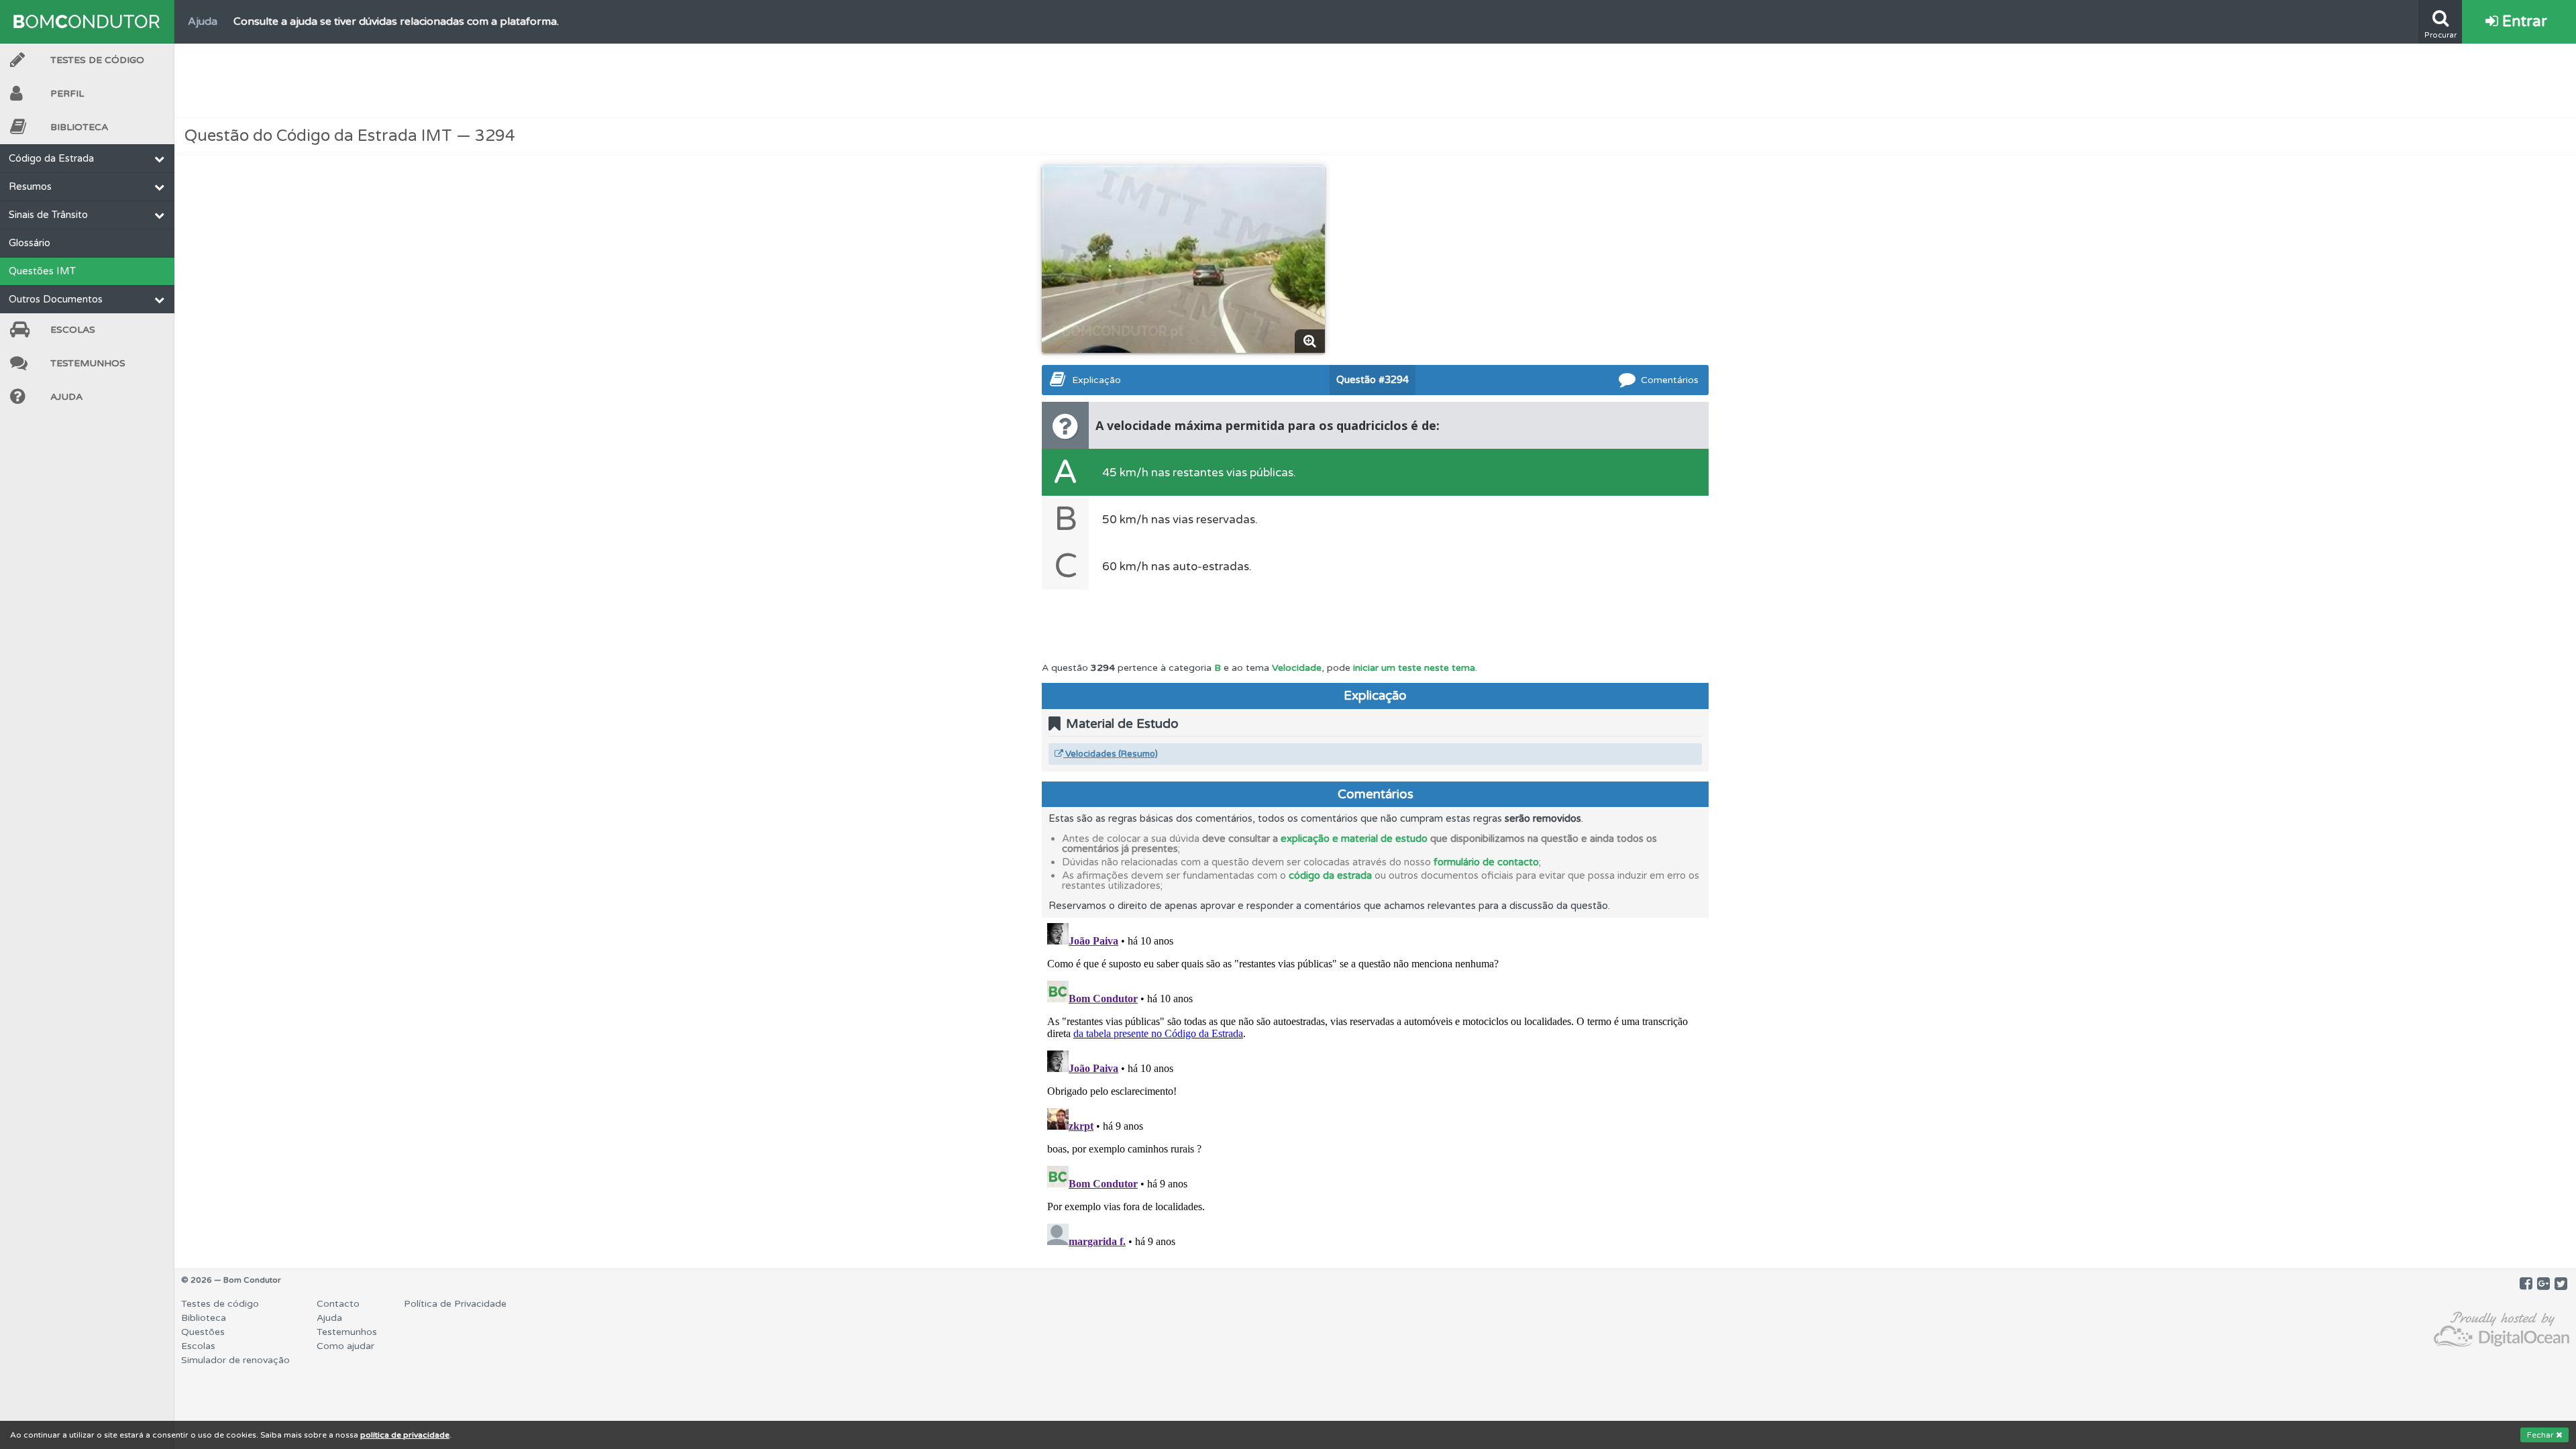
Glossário (30, 243)
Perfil (67, 94)
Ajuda (66, 397)
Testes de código (220, 1304)
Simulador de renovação (235, 1360)
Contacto (338, 1304)
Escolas (73, 330)
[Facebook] (2526, 1284)
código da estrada (1330, 875)
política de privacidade (405, 1435)
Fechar (2541, 1435)
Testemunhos (88, 363)
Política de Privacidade (455, 1304)
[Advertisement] (1375, 80)
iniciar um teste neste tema (1414, 668)
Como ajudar (345, 1346)
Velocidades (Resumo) (1111, 754)
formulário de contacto (1486, 862)
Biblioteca (79, 127)
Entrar (2523, 21)
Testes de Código (97, 60)
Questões (203, 1332)
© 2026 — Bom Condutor (231, 1280)
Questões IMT (42, 271)
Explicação (1096, 380)
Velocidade (1297, 668)
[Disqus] (1375, 1085)
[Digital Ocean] (2502, 1330)
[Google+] (2543, 1284)
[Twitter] (2561, 1284)
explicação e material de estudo (1354, 839)
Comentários (1670, 380)
